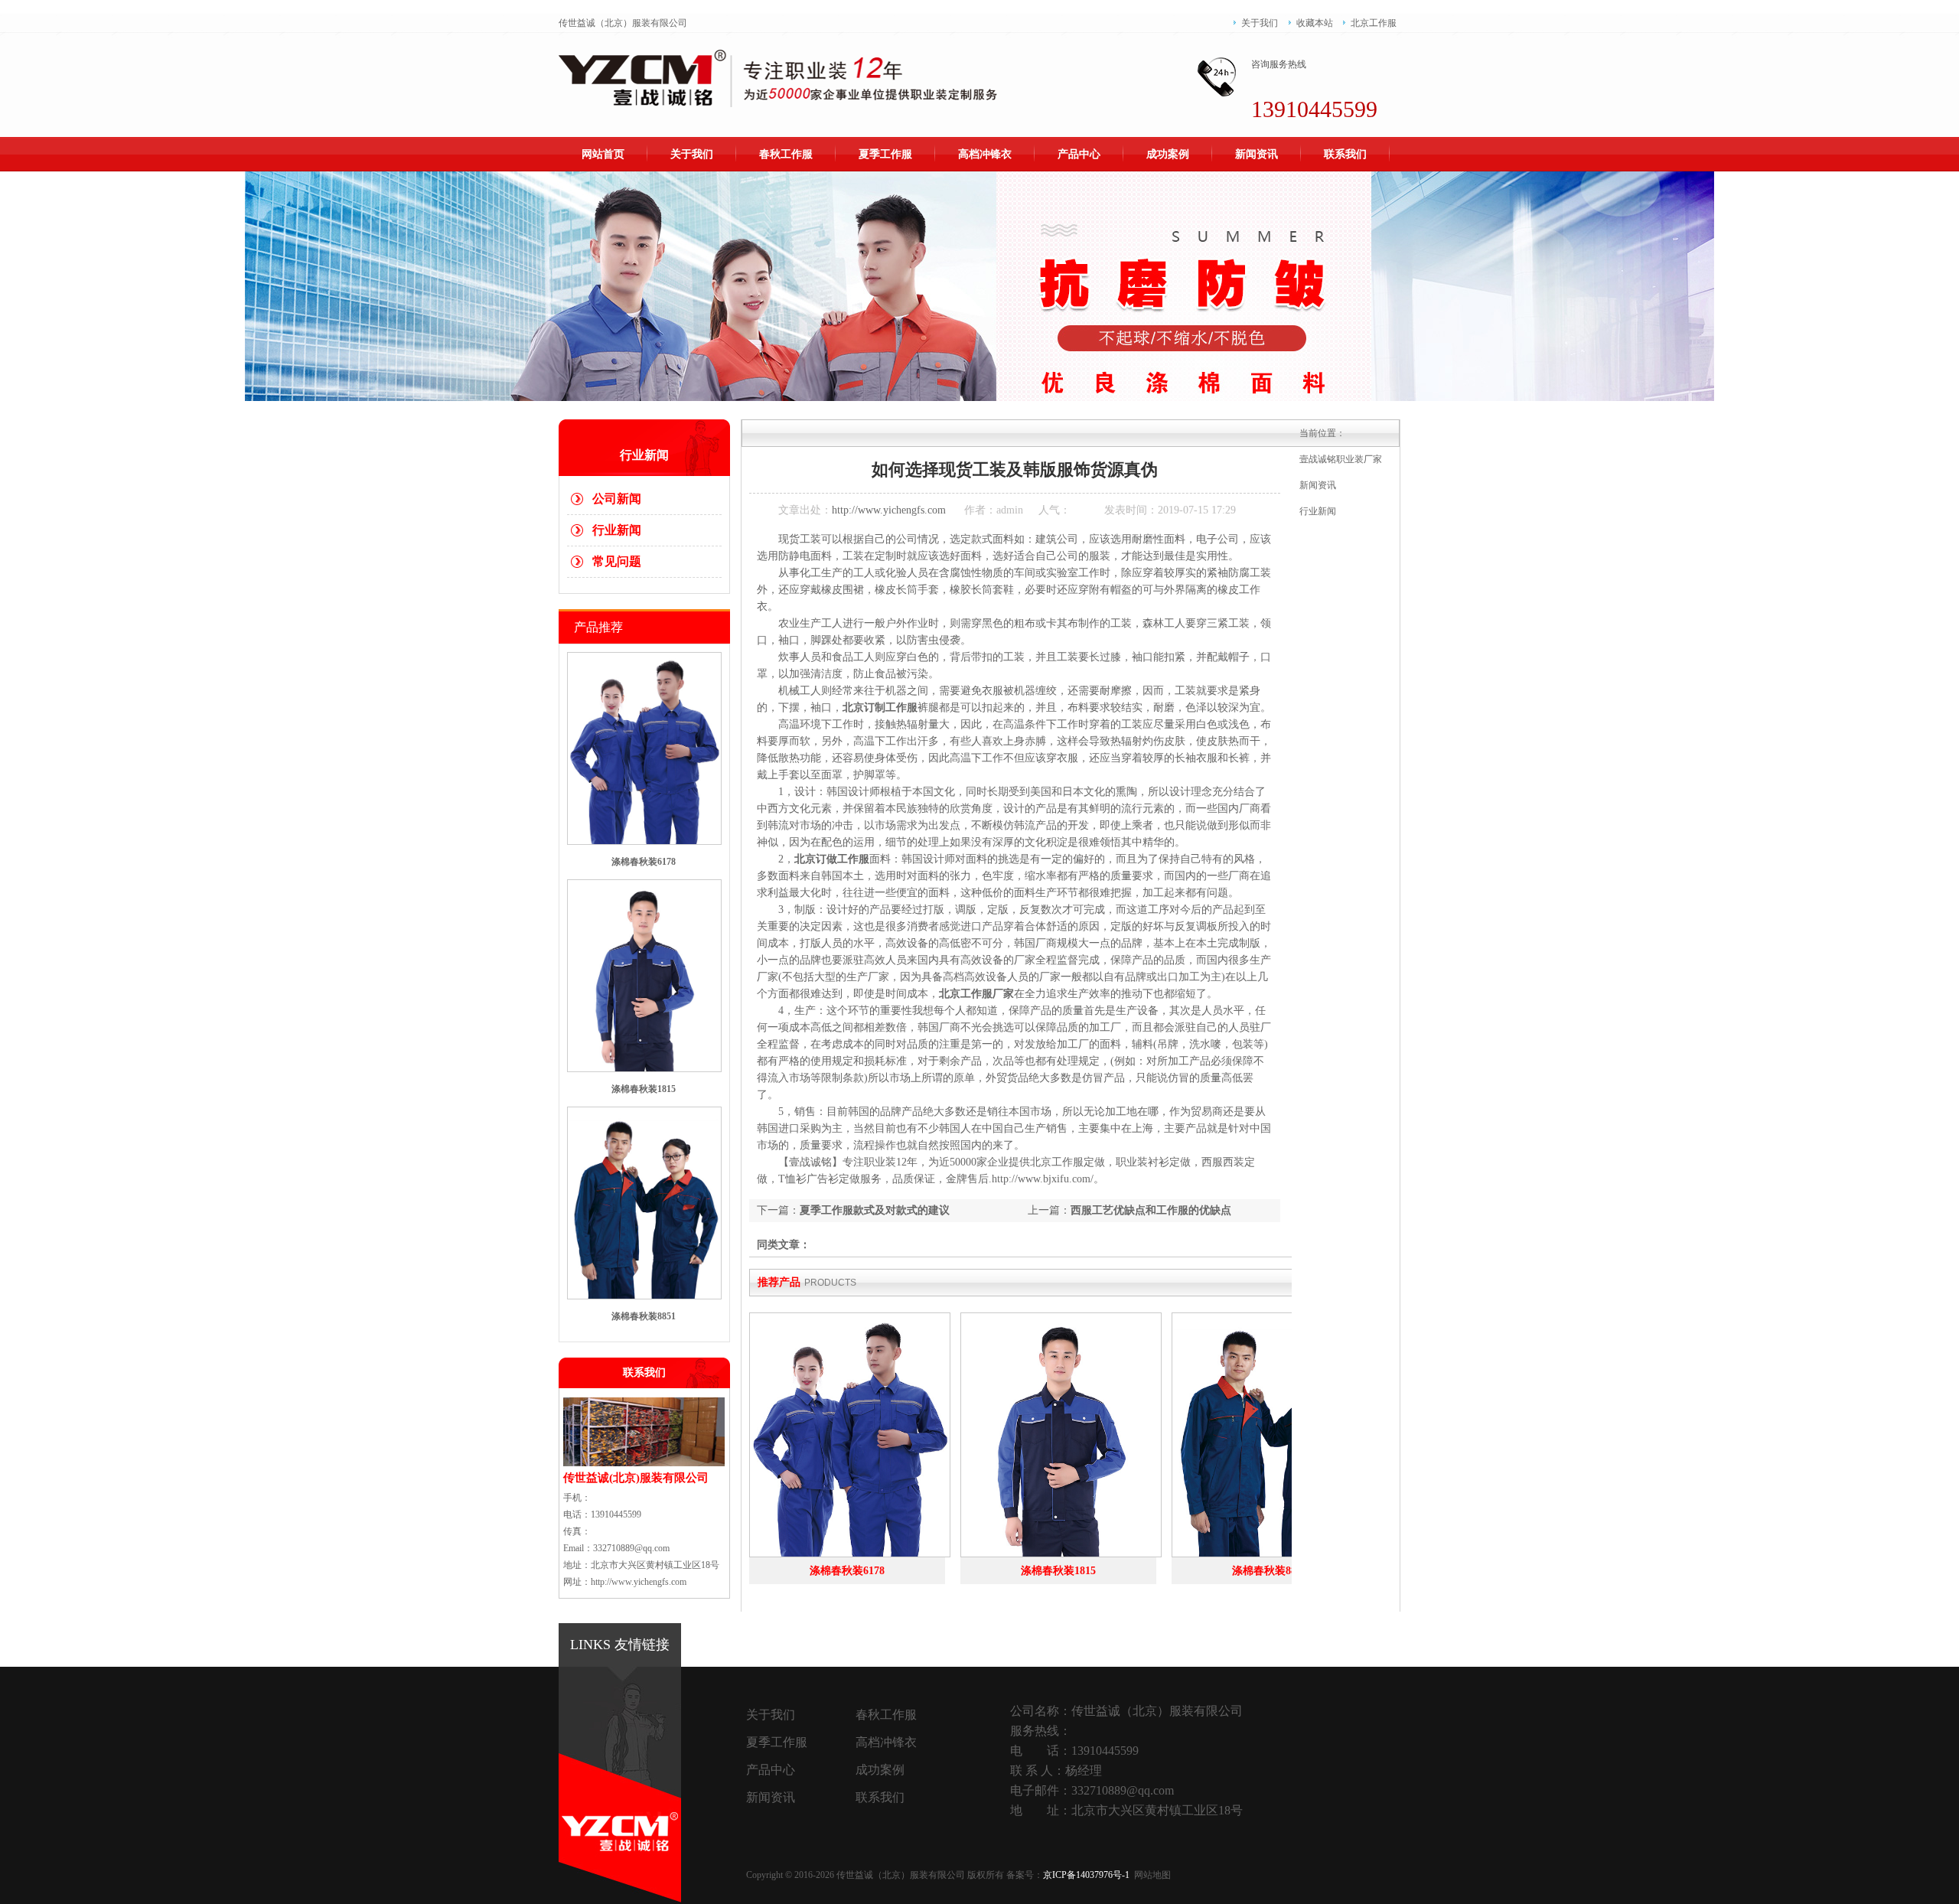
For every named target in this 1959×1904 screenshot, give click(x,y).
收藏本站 (1315, 23)
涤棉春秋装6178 (644, 862)
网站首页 (603, 154)
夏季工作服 (885, 154)
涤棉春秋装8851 (644, 1316)
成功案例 (1168, 154)
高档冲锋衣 (985, 154)
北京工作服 (1374, 23)
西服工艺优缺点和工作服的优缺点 (1151, 1210)
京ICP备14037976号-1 (1087, 1875)
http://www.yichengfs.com (889, 510)
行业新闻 (617, 530)
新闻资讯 (1257, 154)
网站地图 (1152, 1875)
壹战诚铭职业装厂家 (1341, 459)
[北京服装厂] (979, 286)
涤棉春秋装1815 (644, 1089)
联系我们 (1345, 154)
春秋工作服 (786, 154)
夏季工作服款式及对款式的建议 (875, 1210)
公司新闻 (617, 499)
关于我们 (1260, 23)
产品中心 (1079, 154)
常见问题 (617, 561)
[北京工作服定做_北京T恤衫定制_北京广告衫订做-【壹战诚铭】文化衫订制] (778, 78)
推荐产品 (779, 1282)
